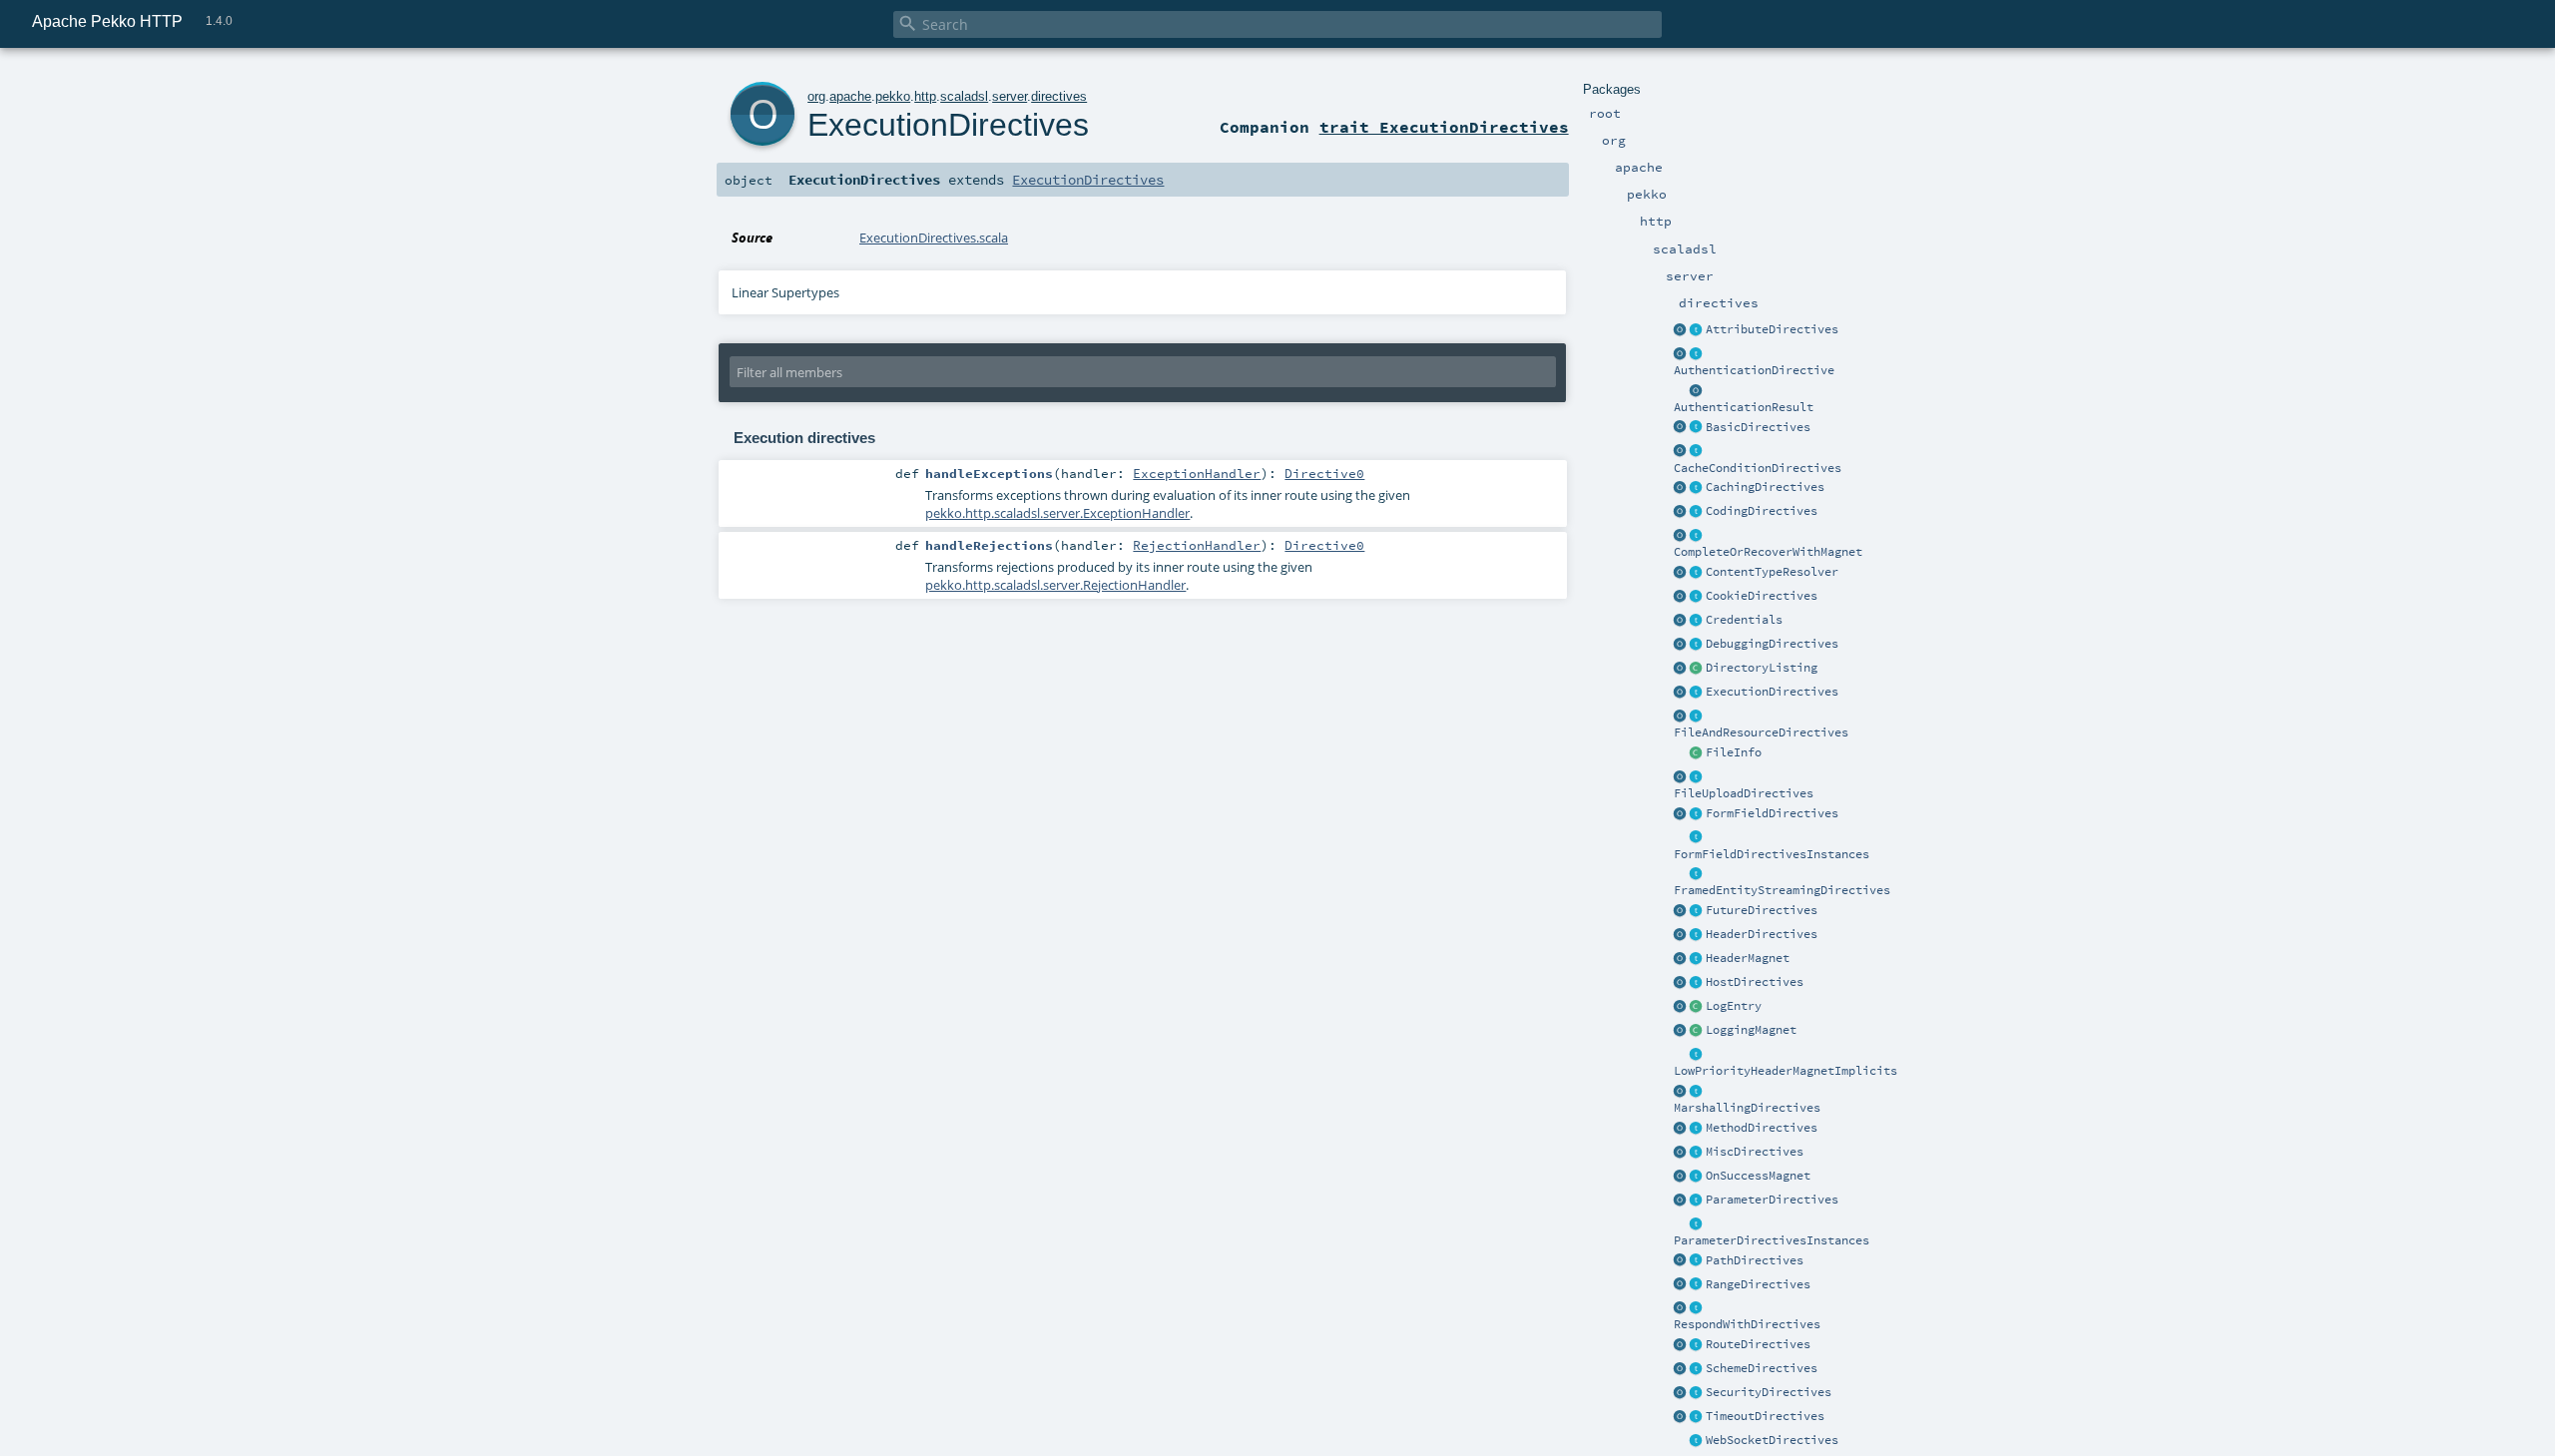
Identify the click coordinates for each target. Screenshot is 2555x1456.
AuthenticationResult (1744, 407)
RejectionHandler (1197, 545)
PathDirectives (1755, 1260)
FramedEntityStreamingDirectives (1782, 890)
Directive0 (1324, 473)
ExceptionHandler (1197, 473)
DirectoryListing (1762, 668)
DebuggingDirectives (1772, 644)
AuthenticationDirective (1754, 370)
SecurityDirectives (1769, 1392)
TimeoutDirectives (1765, 1416)
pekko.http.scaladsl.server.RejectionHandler (1055, 585)
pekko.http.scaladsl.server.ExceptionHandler (1057, 513)
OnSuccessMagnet (1758, 1176)
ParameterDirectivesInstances (1772, 1240)
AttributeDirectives (1772, 329)
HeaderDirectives (1762, 934)
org (816, 96)
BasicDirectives (1758, 427)
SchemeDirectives (1762, 1368)
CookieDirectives (1762, 596)
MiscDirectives (1755, 1152)
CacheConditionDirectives (1758, 468)
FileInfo (1734, 752)
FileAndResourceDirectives (1761, 732)
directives (1059, 96)
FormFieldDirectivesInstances (1772, 854)
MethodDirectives (1762, 1128)
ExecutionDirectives (1772, 692)
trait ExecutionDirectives (1444, 127)
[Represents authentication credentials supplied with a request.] (1697, 621)
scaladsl (964, 96)
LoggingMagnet (1751, 1030)
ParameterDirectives (1772, 1200)
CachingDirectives (1765, 487)
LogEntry (1734, 1006)
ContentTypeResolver (1772, 572)
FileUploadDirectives (1744, 793)
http (925, 96)
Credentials (1744, 620)
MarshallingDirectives (1747, 1108)
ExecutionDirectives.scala (934, 238)
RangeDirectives (1758, 1284)
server (1010, 96)
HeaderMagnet (1748, 958)
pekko (893, 96)
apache (850, 96)
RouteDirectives (1758, 1344)
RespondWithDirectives (1747, 1324)
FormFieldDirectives (1772, 813)
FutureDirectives (1762, 910)
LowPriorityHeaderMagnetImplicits (1786, 1071)
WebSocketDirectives (1772, 1440)
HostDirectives (1755, 982)
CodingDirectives (1762, 511)
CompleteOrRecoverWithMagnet (1768, 552)
